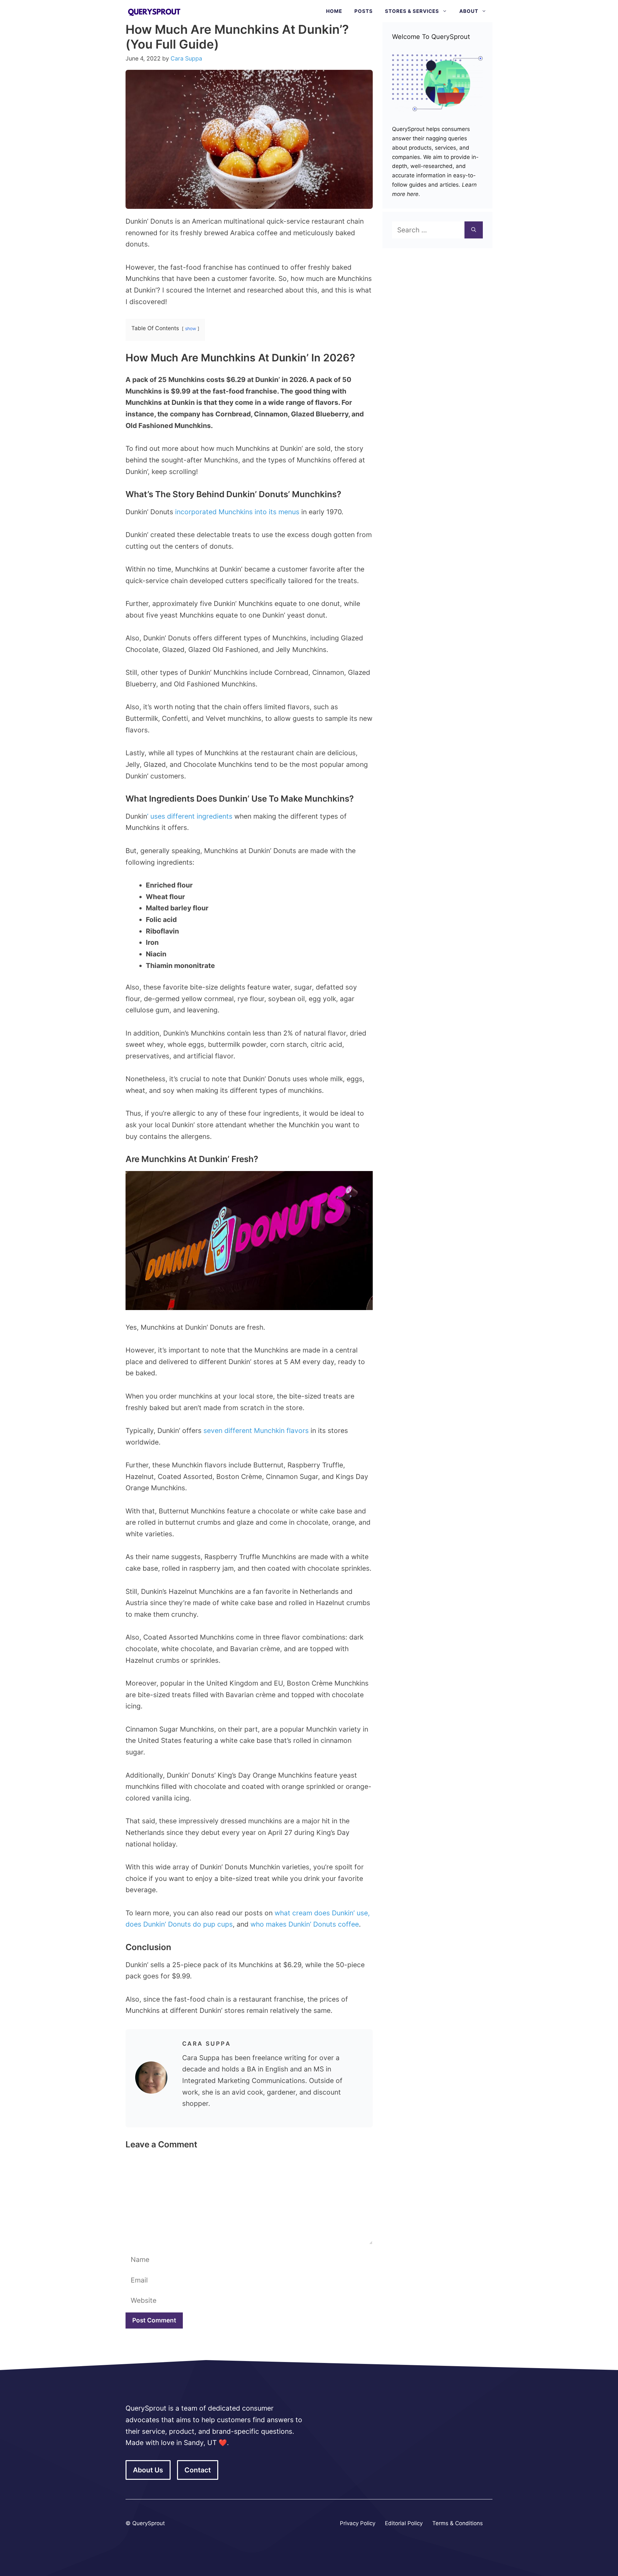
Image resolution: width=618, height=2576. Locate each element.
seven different (229, 1431)
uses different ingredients (190, 816)
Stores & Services (412, 11)
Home (334, 11)
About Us (148, 2470)
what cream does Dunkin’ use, (322, 1913)
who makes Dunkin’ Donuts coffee (305, 1924)
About (469, 11)
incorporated (197, 512)
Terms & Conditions (458, 2523)
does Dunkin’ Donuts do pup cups (179, 1924)
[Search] (474, 230)
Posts (364, 11)
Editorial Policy (404, 2523)
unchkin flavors (284, 1431)
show (191, 329)
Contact (198, 2470)
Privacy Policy (358, 2523)
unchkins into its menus (262, 512)
